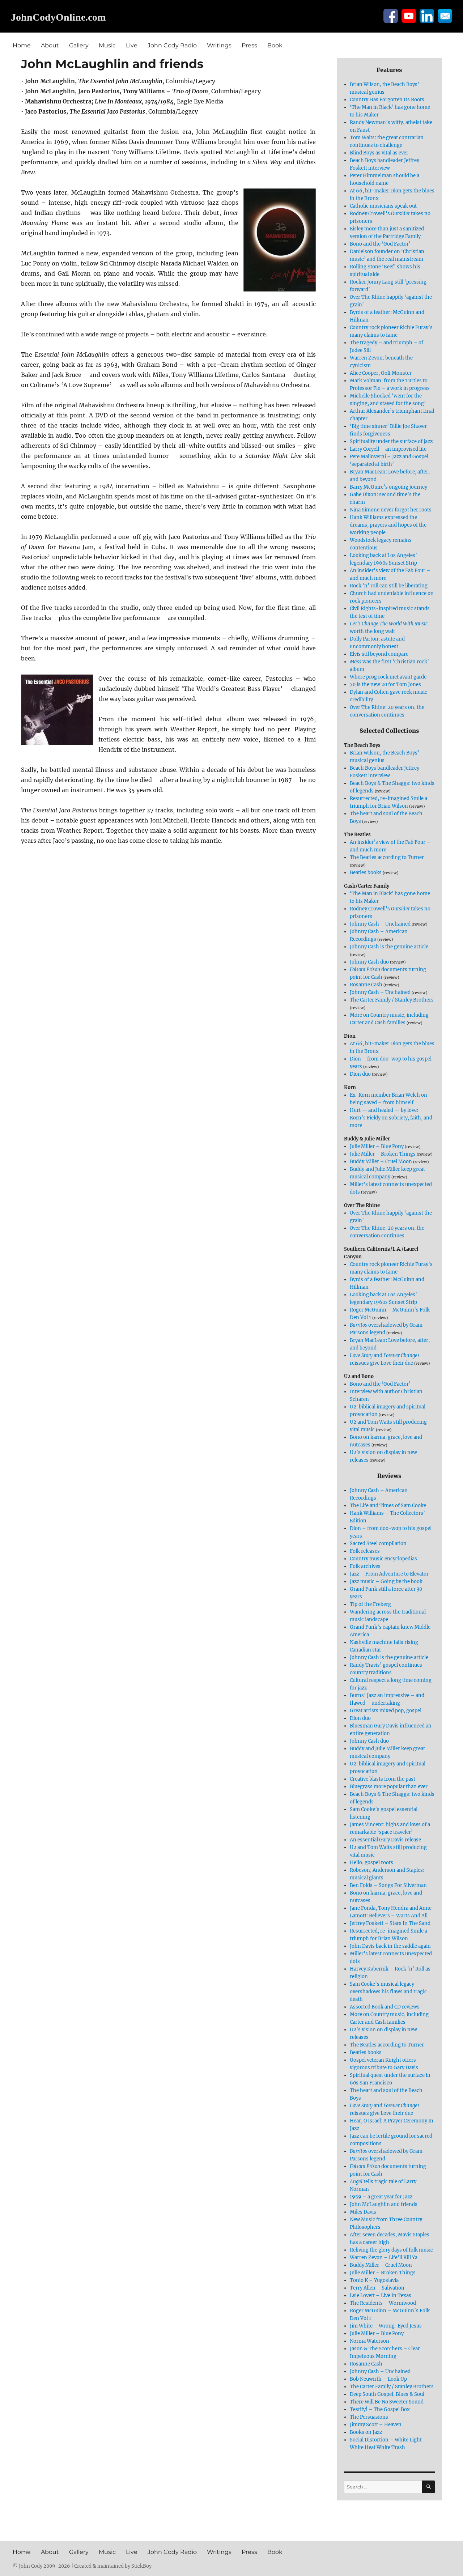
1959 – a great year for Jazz (381, 2197)
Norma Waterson (369, 2341)
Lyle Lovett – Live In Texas (381, 2296)
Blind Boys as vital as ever (379, 153)
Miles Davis (363, 2212)
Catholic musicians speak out (383, 206)
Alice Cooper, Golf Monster (381, 373)
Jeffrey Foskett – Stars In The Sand (390, 1923)
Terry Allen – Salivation (377, 2288)
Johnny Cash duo (369, 962)
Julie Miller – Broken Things (383, 1154)
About (50, 45)
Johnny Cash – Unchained (380, 924)
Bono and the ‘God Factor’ (380, 244)
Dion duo (360, 1074)
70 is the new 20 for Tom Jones (385, 685)
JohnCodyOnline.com (58, 17)
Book (275, 45)
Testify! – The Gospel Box (380, 2409)
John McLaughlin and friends (384, 2204)
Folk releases (365, 1551)
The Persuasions (369, 2417)
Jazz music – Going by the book (386, 1582)
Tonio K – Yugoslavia (374, 2280)
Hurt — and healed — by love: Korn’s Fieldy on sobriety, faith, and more (391, 1118)
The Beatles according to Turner (387, 857)
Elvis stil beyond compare (379, 654)
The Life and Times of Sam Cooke (388, 1506)
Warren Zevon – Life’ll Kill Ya (384, 2258)
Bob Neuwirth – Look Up (378, 2379)
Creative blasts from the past (383, 1779)
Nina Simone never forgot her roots (391, 510)
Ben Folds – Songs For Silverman (388, 1885)
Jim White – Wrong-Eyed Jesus (386, 2326)
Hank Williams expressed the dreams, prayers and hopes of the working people (388, 525)
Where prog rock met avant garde (388, 677)
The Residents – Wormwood (383, 2303)
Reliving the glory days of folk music (391, 2250)
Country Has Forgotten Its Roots (387, 100)
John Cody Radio (172, 45)
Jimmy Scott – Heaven (376, 2425)
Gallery (79, 45)
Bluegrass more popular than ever (389, 1787)
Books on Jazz (366, 2432)
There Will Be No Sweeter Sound (387, 2402)
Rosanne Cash (366, 985)
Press (249, 45)
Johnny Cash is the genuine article (389, 947)
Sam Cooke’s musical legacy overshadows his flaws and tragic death (388, 1992)
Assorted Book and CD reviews (385, 2007)
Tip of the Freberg (370, 1604)
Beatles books (366, 873)
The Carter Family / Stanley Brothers (392, 1000)
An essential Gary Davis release (385, 1840)
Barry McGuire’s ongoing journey (388, 487)
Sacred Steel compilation (378, 1544)
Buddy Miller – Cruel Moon (381, 1162)
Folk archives (365, 1566)
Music (107, 45)
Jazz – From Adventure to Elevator (389, 1574)
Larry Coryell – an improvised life (388, 449)
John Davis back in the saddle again (390, 1946)
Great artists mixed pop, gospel (386, 1711)
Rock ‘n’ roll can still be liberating (389, 586)
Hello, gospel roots (371, 1863)
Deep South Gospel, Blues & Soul (387, 2394)
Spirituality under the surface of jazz (391, 441)
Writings (219, 45)
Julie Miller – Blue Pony (377, 1146)
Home (22, 45)
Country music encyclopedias (383, 1559)
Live (132, 45)
